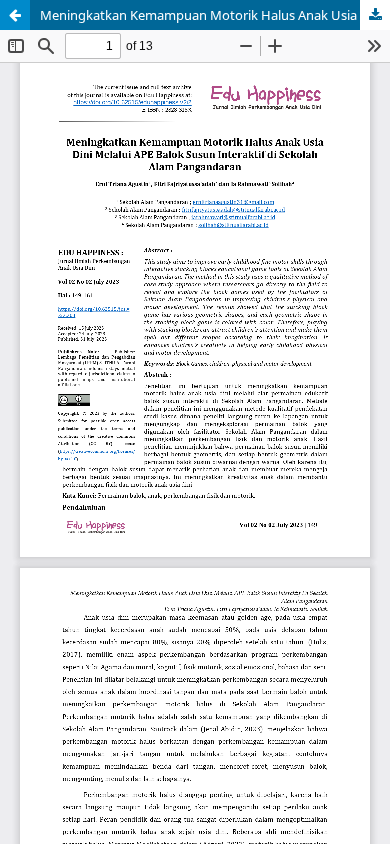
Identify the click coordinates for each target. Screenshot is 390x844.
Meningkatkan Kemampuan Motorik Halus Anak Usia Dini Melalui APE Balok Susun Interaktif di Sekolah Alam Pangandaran (215, 15)
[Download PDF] (375, 15)
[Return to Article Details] (15, 15)
